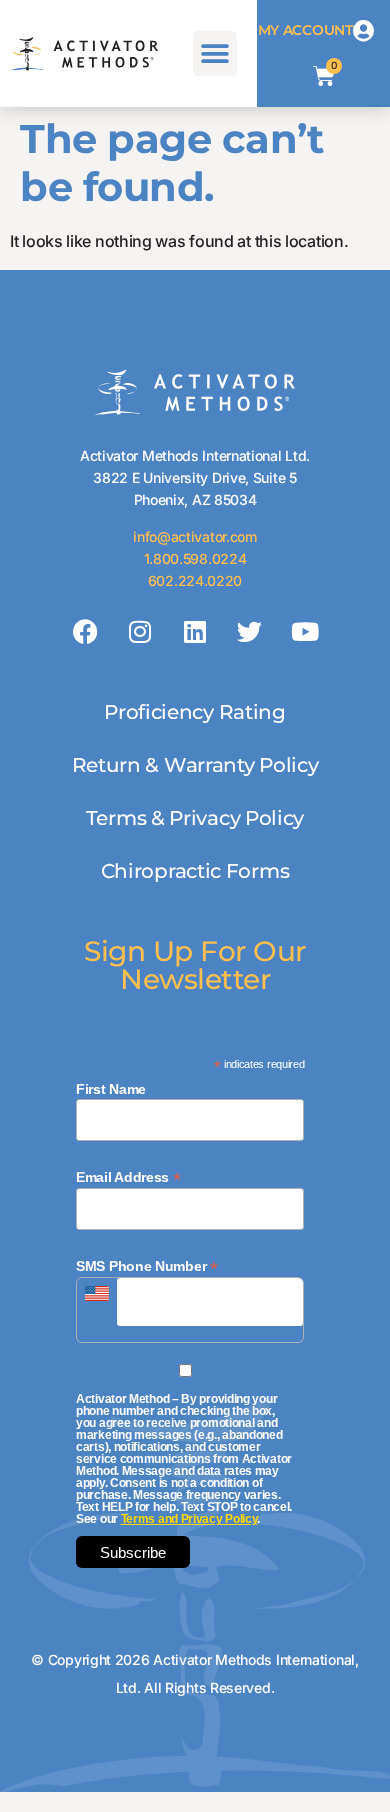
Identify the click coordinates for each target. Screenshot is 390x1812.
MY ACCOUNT (305, 30)
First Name (111, 1089)
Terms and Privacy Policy (189, 1519)
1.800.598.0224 (195, 558)
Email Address (128, 1176)
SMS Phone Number (147, 1265)
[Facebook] (86, 631)
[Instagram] (140, 631)
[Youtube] (304, 631)
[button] (215, 53)
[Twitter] (250, 631)
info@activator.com (195, 536)
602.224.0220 (195, 580)
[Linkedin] (195, 631)
